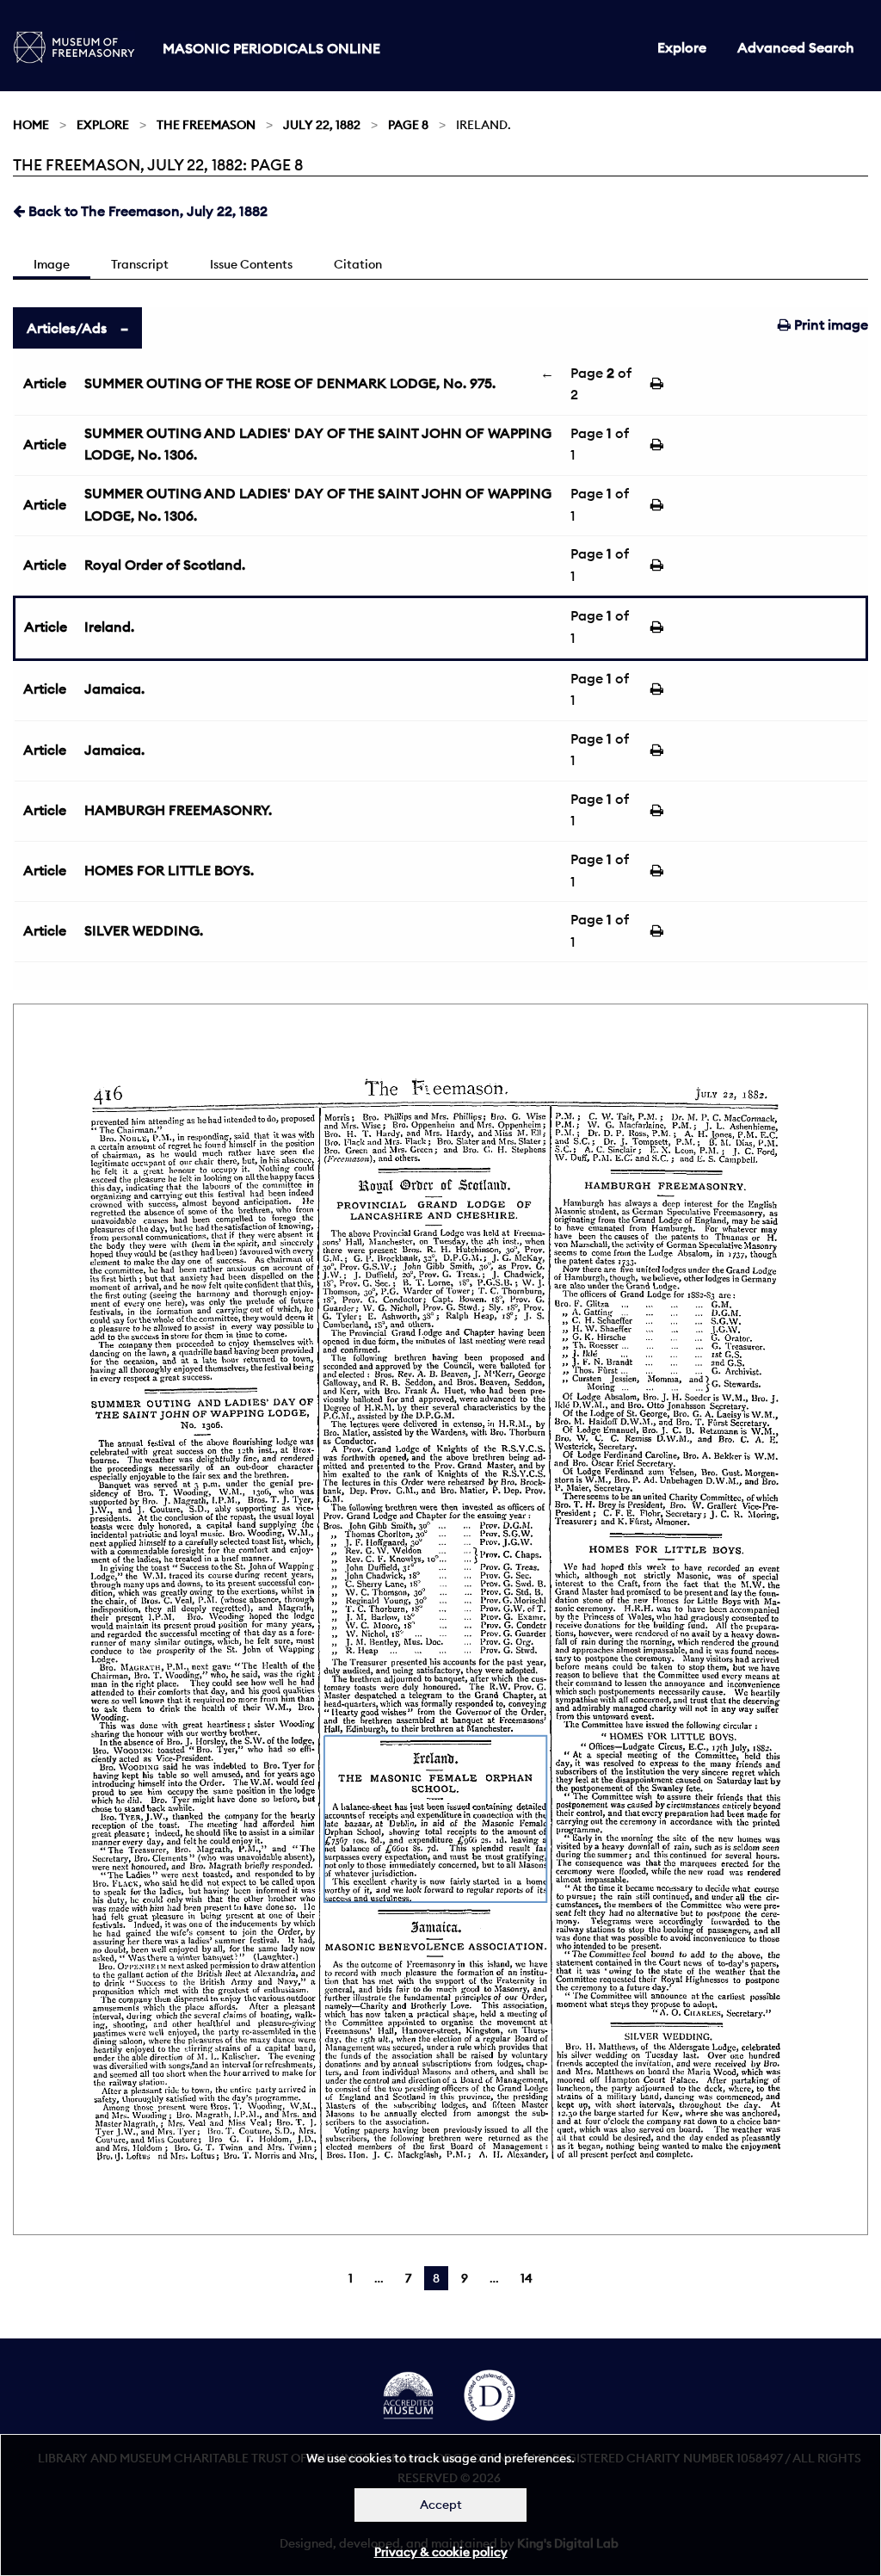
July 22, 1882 (322, 125)
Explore (682, 47)
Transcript (140, 264)
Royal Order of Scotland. (165, 565)
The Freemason (206, 125)
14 (527, 2278)
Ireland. (109, 627)
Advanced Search (796, 47)
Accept (441, 2505)
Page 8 (408, 125)
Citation (358, 264)
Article (45, 383)
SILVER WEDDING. (144, 930)
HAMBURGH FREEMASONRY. (178, 810)
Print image (829, 324)
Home (31, 125)
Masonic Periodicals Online (271, 48)
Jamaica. (114, 689)
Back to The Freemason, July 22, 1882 (146, 211)
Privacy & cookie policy (441, 2552)
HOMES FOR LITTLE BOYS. (169, 870)
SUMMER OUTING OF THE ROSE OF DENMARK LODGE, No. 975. (290, 383)
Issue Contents (251, 264)
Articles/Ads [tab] (67, 328)
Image (52, 264)
